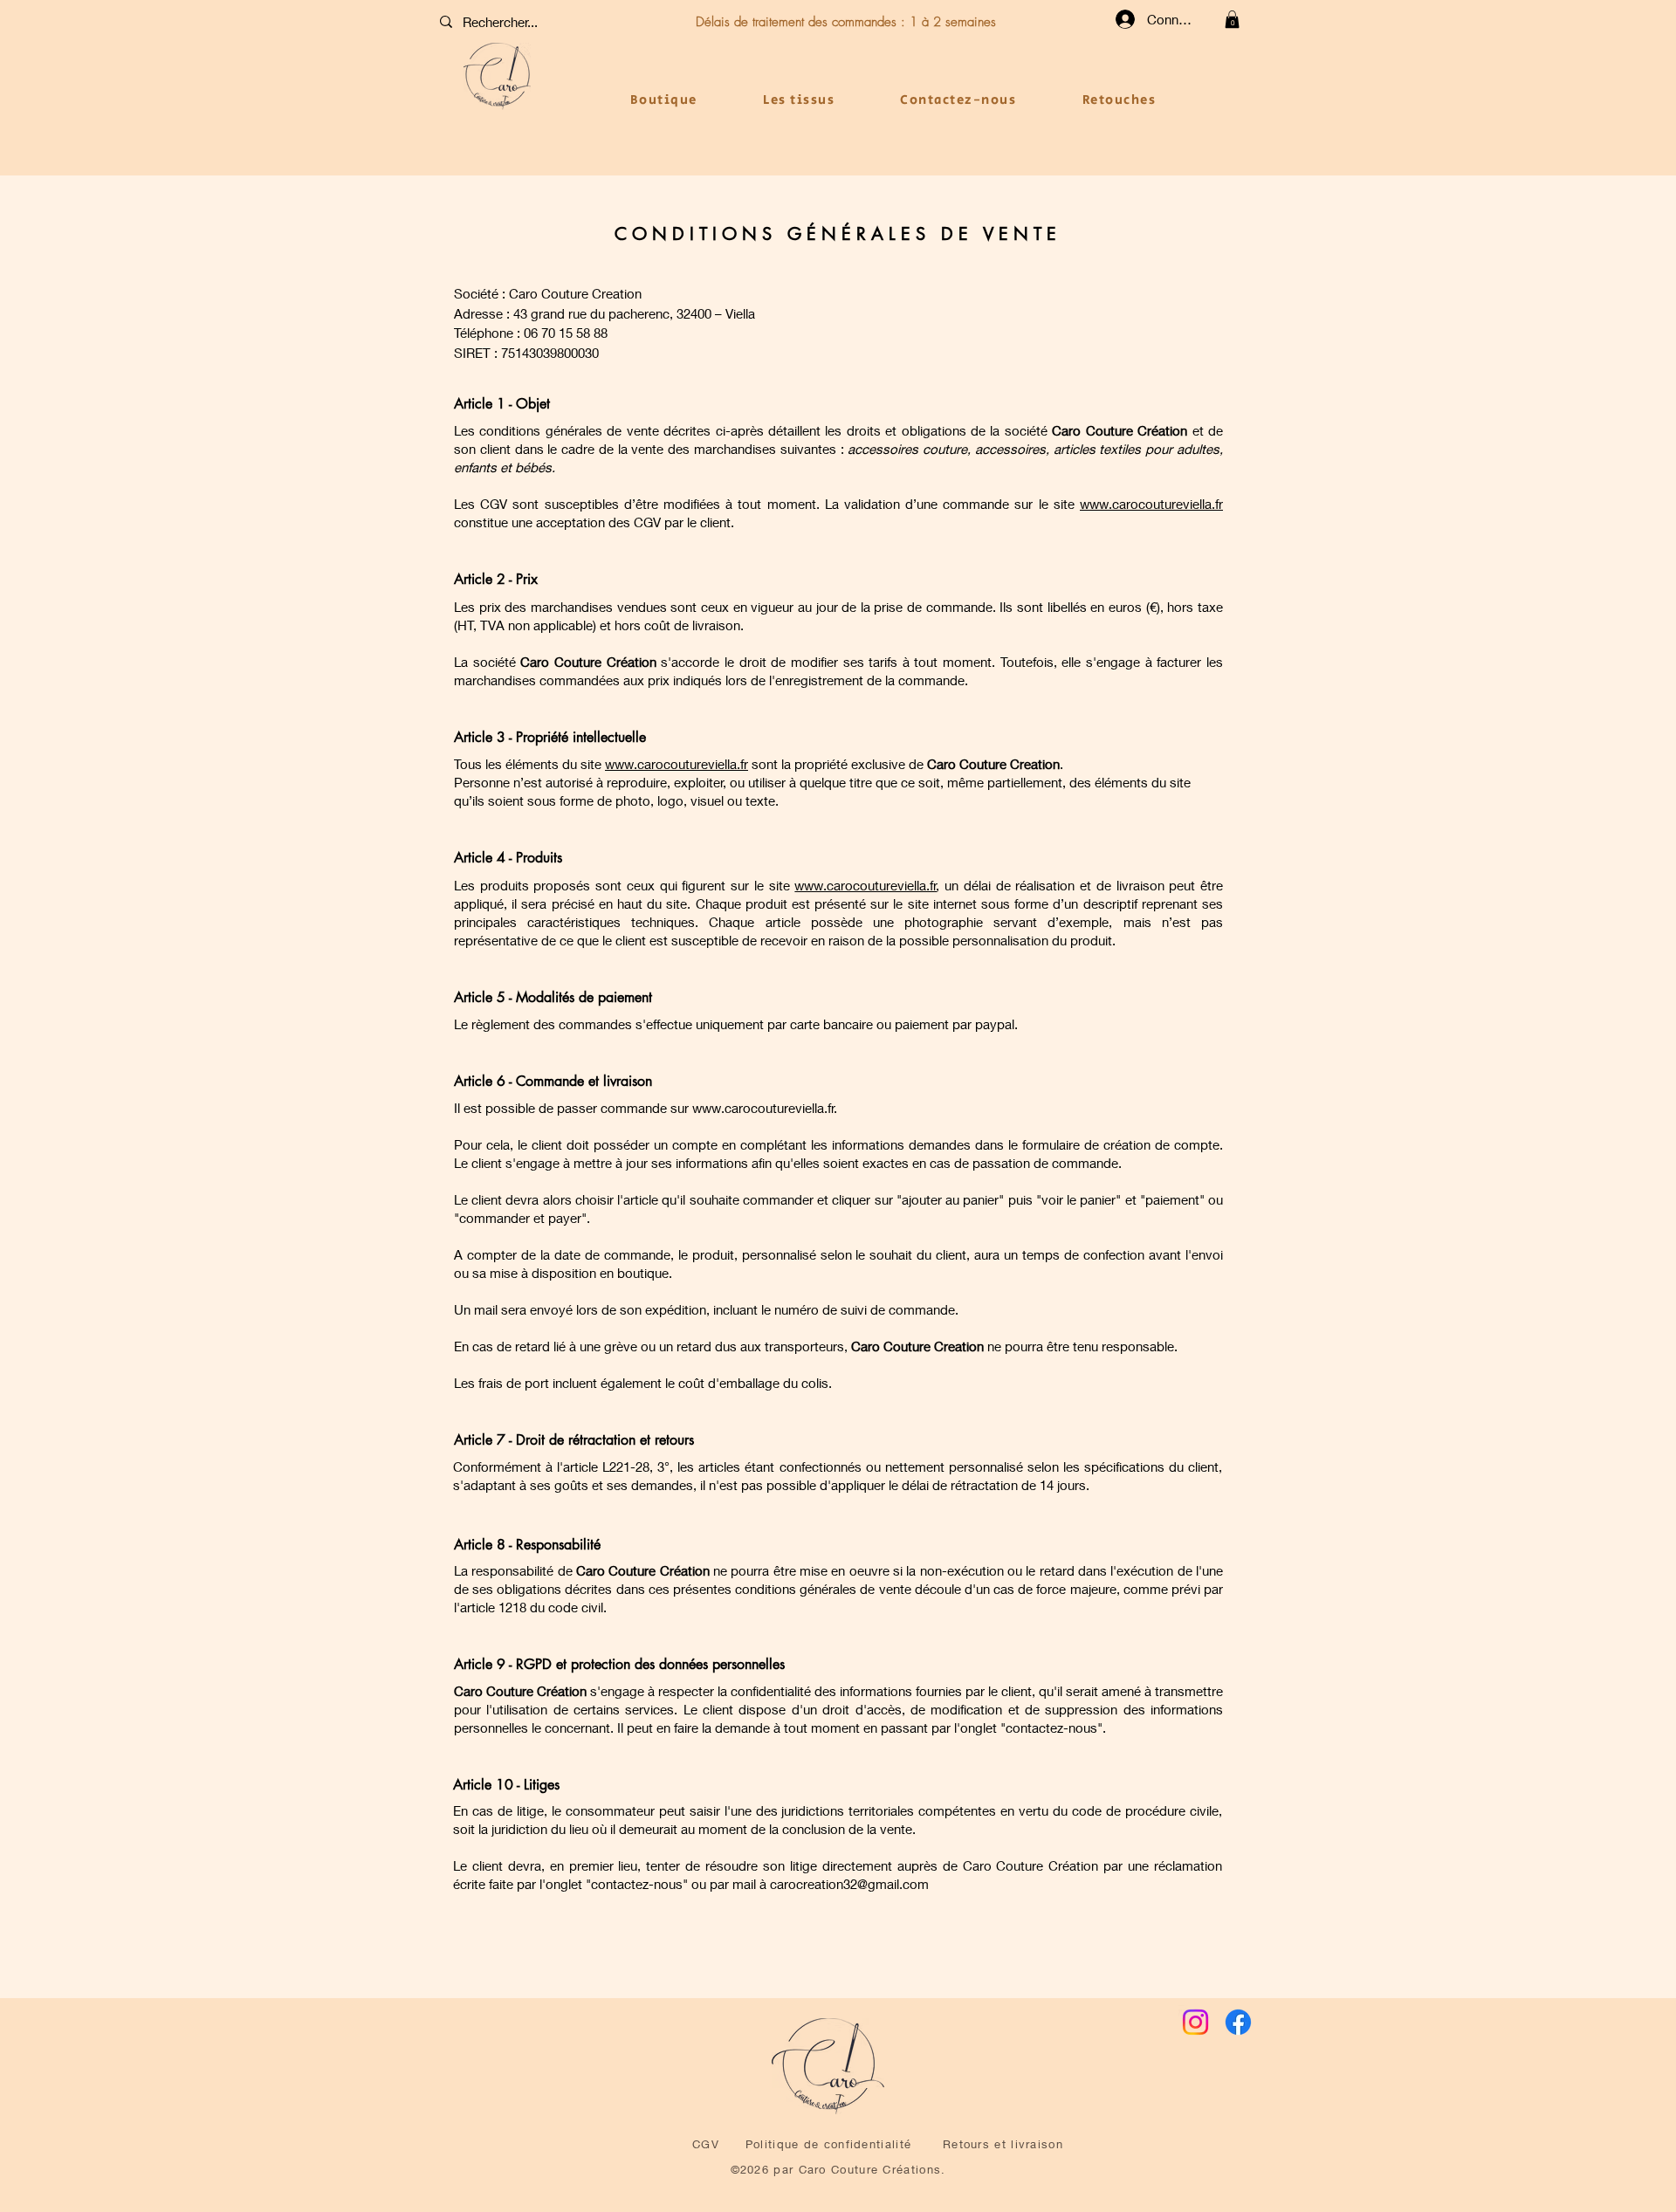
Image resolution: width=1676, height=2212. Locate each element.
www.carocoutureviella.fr (1151, 504)
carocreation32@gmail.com (849, 1884)
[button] (1232, 19)
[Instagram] (1195, 2022)
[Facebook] (1238, 2022)
